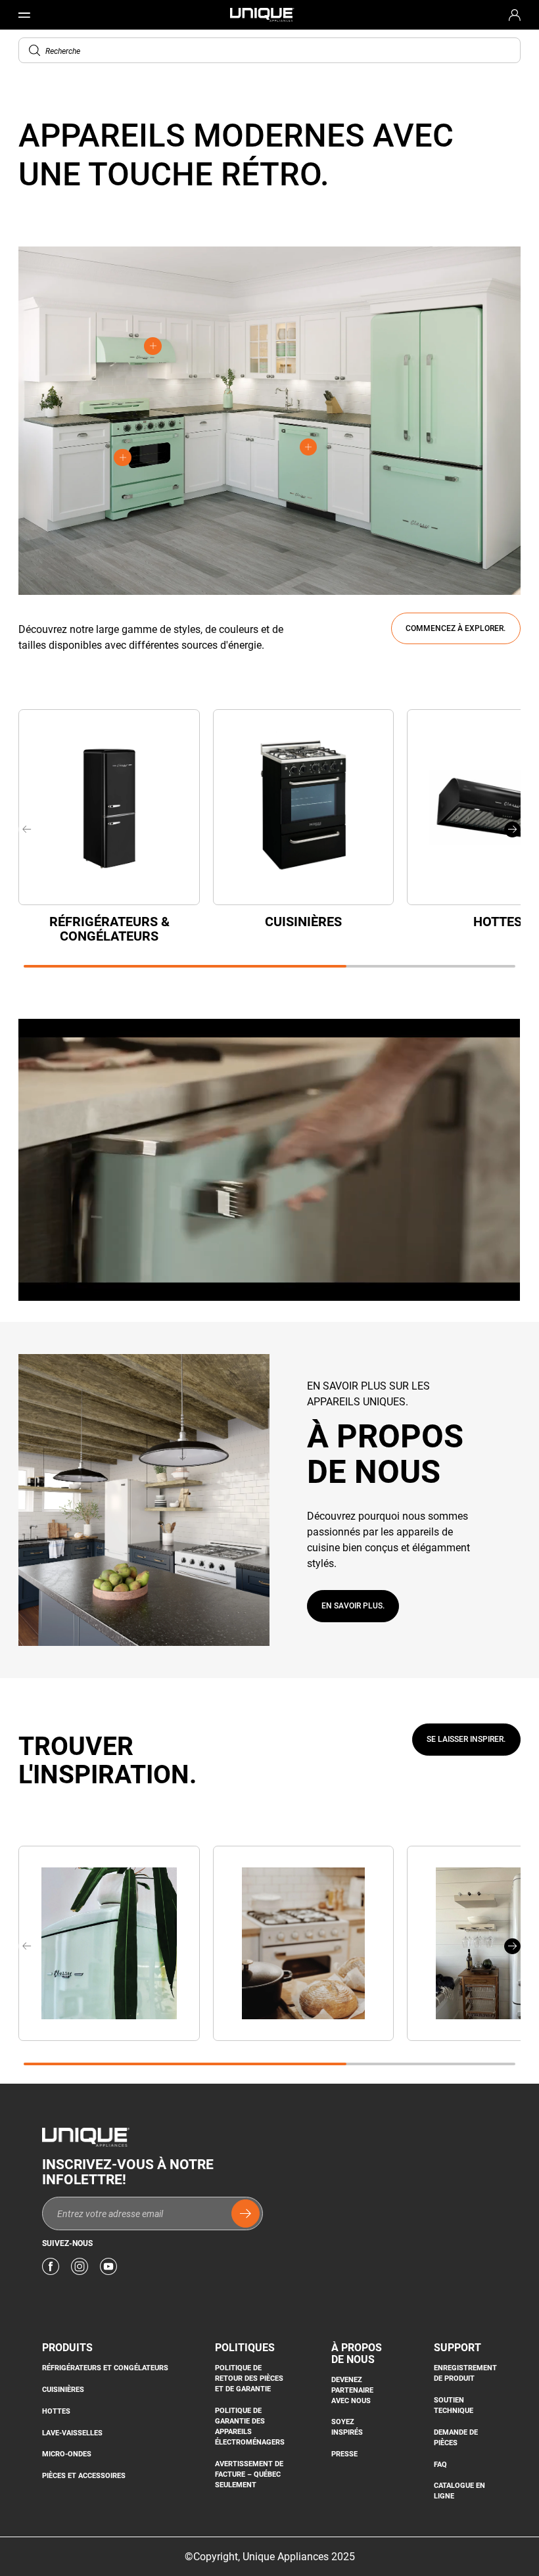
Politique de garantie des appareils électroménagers (250, 2426)
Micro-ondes (67, 2454)
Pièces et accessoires (84, 2476)
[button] (35, 51)
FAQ (440, 2465)
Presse (344, 2454)
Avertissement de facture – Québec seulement (249, 2474)
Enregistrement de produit (465, 2373)
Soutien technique (454, 2405)
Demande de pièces (456, 2438)
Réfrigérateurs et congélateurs (105, 2368)
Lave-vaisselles (72, 2433)
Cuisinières (63, 2390)
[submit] (246, 2213)
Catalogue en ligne (459, 2491)
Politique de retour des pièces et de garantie (249, 2378)
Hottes (56, 2411)
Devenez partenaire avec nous (352, 2390)
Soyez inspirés (347, 2427)
